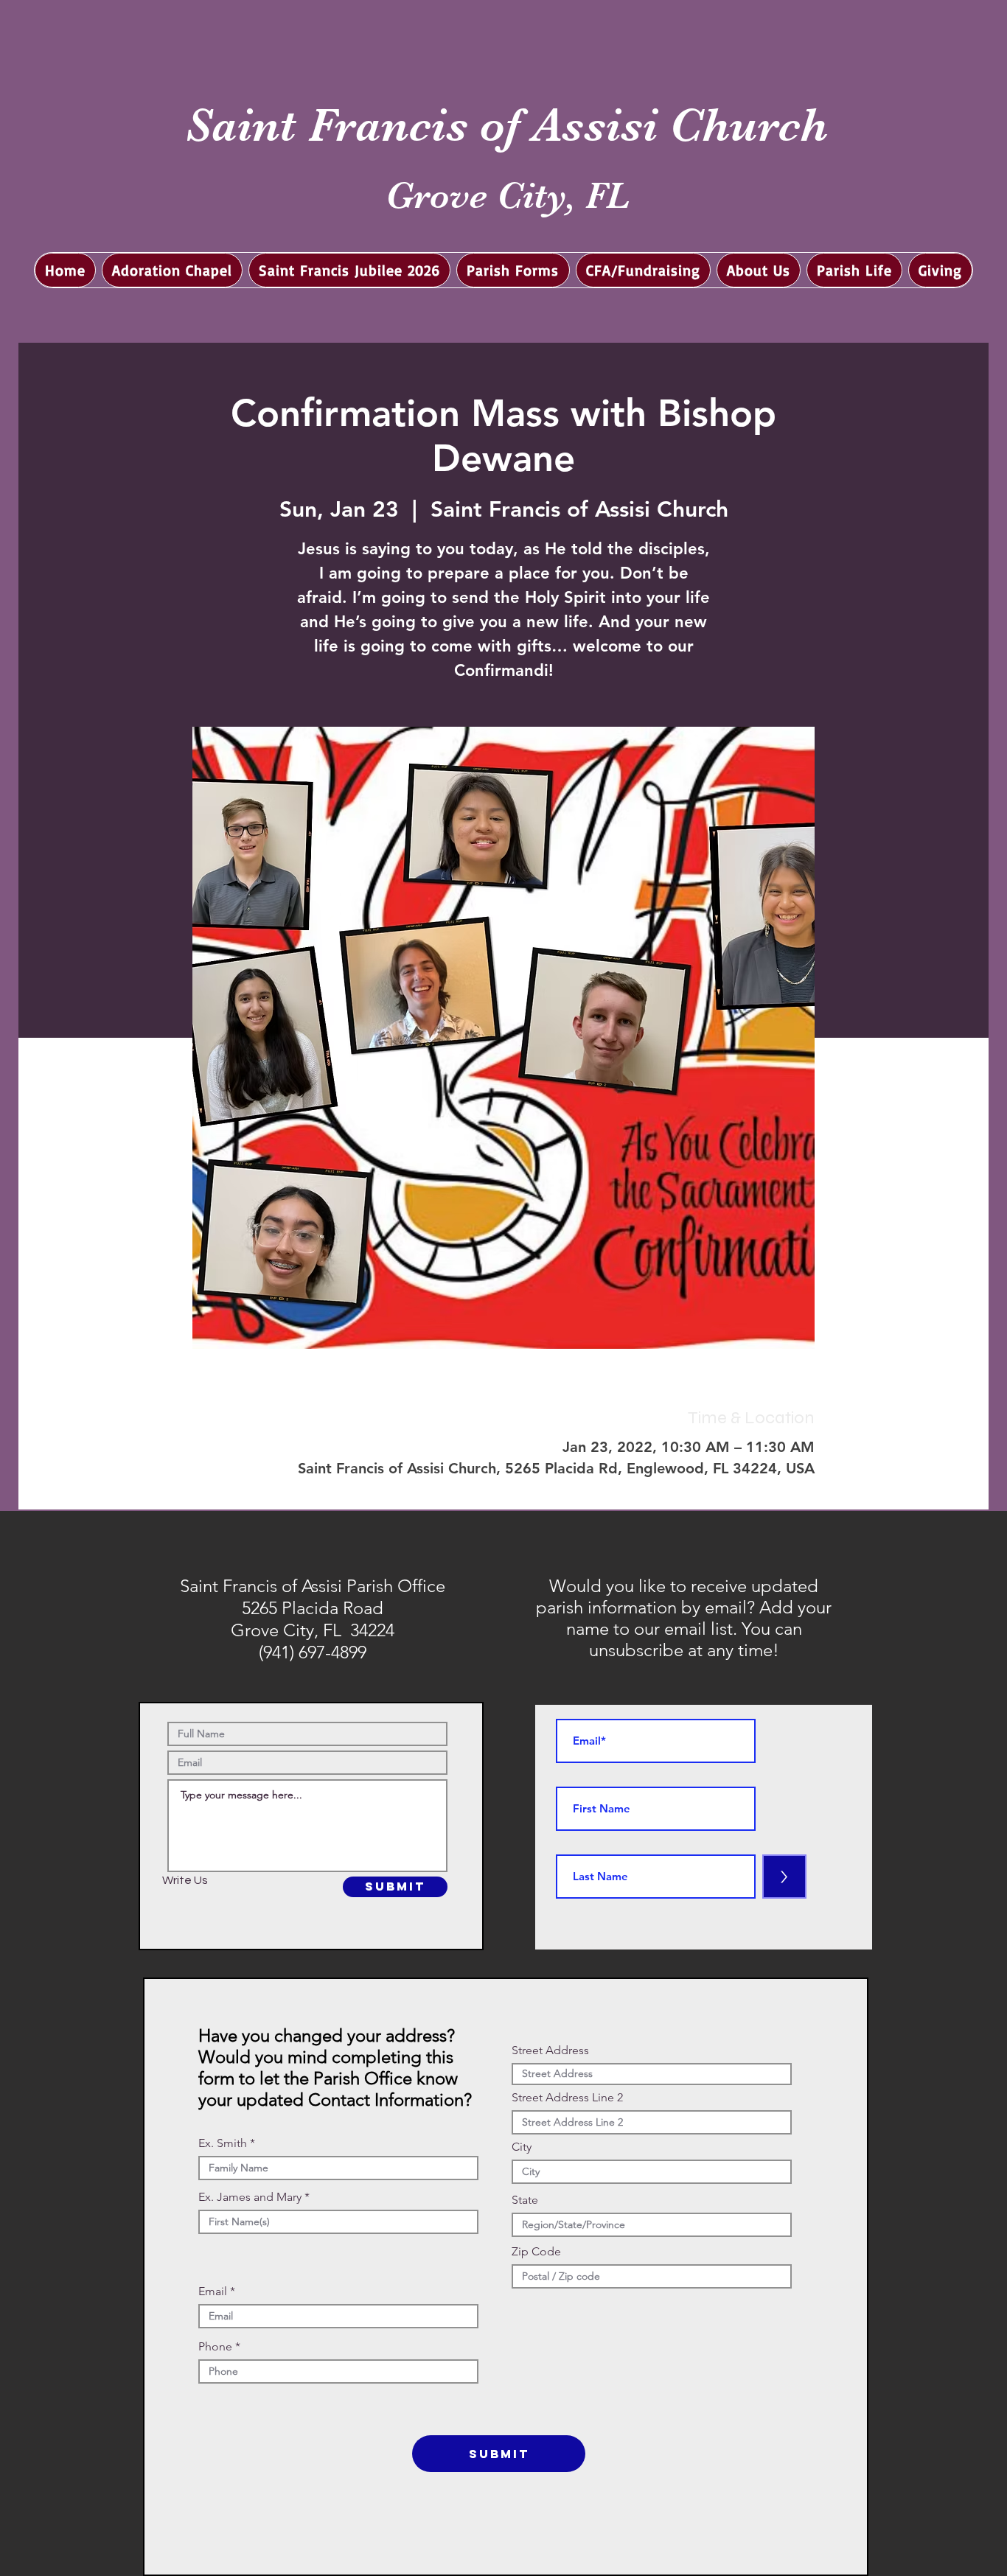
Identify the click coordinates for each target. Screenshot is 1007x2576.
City (522, 2147)
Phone (215, 2347)
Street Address (550, 2050)
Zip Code (536, 2252)
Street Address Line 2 (567, 2098)
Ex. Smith (223, 2143)
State (525, 2200)
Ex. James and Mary (250, 2197)
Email (213, 2291)
